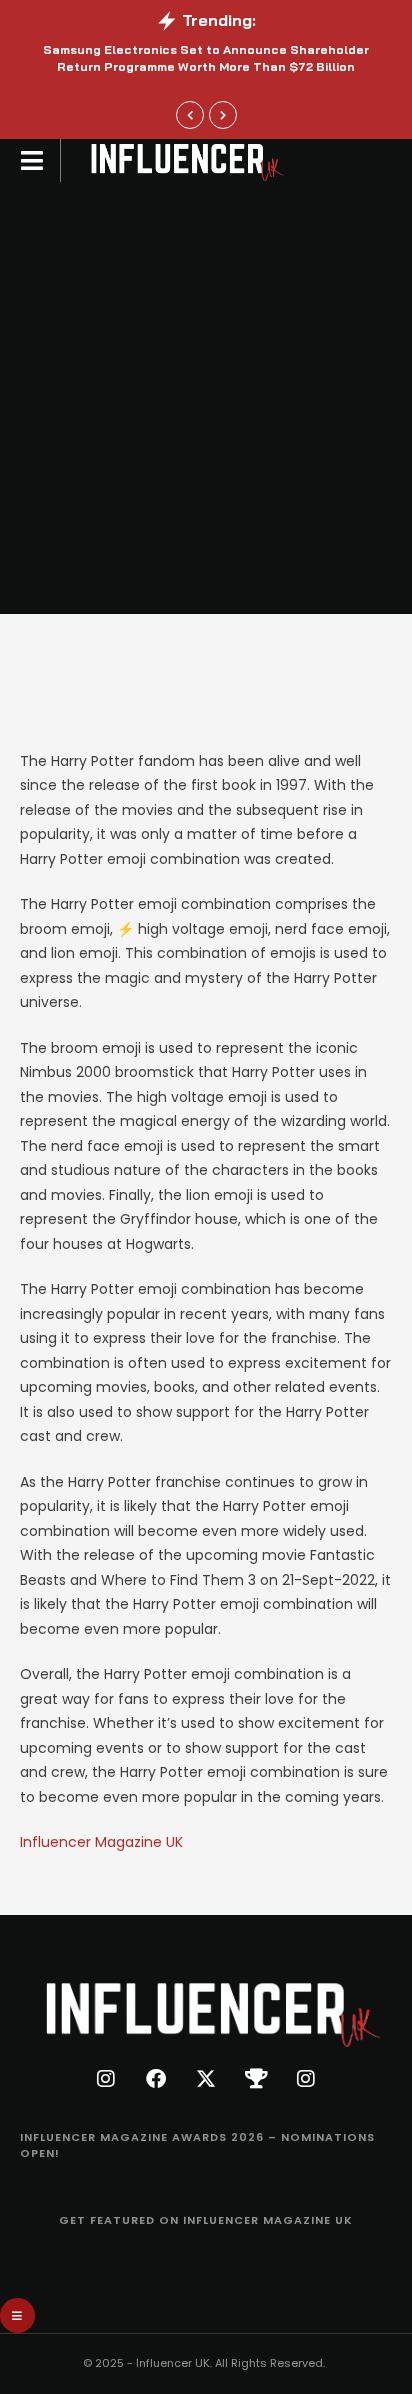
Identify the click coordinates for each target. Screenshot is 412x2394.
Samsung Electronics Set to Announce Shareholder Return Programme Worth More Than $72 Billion (206, 58)
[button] (190, 115)
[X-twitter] (206, 2079)
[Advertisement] (206, 398)
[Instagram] (106, 2079)
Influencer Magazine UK (101, 1842)
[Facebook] (156, 2079)
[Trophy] (256, 2079)
